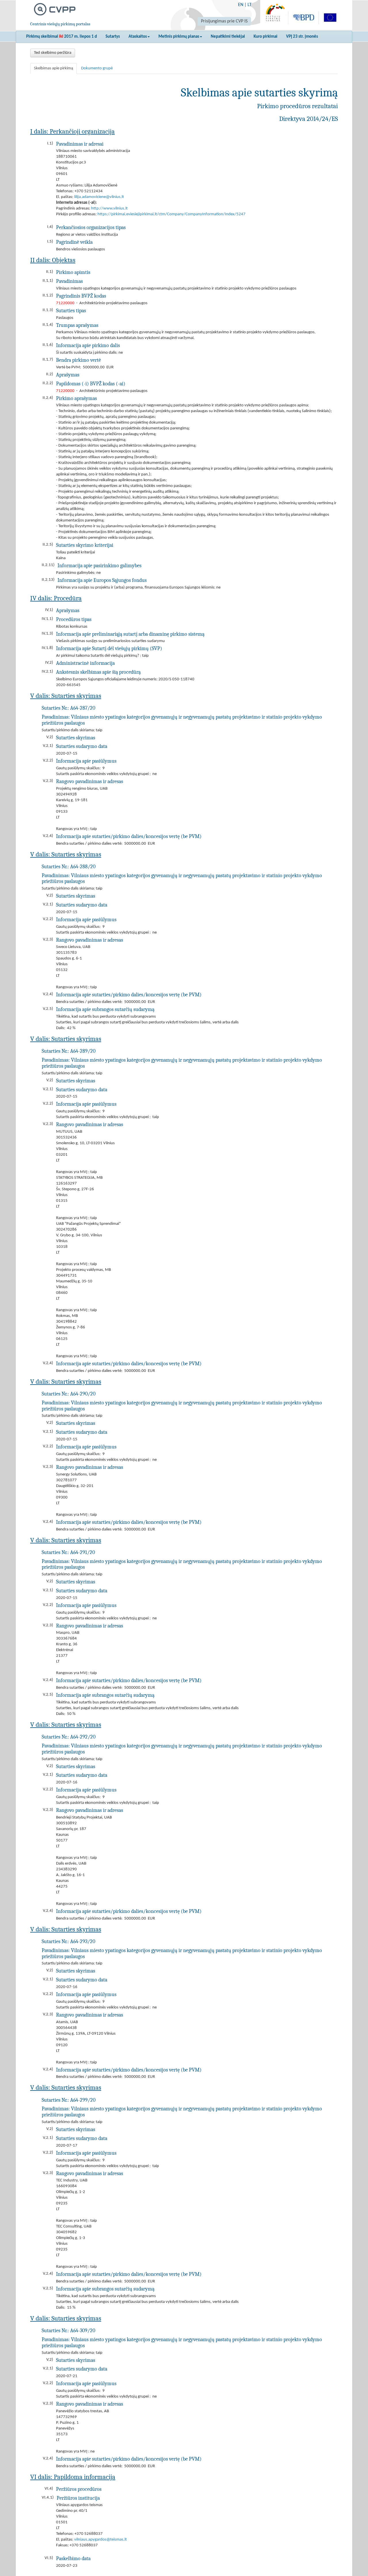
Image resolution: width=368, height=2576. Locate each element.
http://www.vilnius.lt (109, 209)
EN (241, 5)
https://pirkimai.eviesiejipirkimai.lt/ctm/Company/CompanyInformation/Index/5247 (171, 214)
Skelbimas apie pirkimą (53, 68)
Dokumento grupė (97, 68)
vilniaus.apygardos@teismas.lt (100, 2540)
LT (250, 5)
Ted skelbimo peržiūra (53, 53)
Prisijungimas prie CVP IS (224, 21)
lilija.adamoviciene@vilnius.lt (99, 197)
